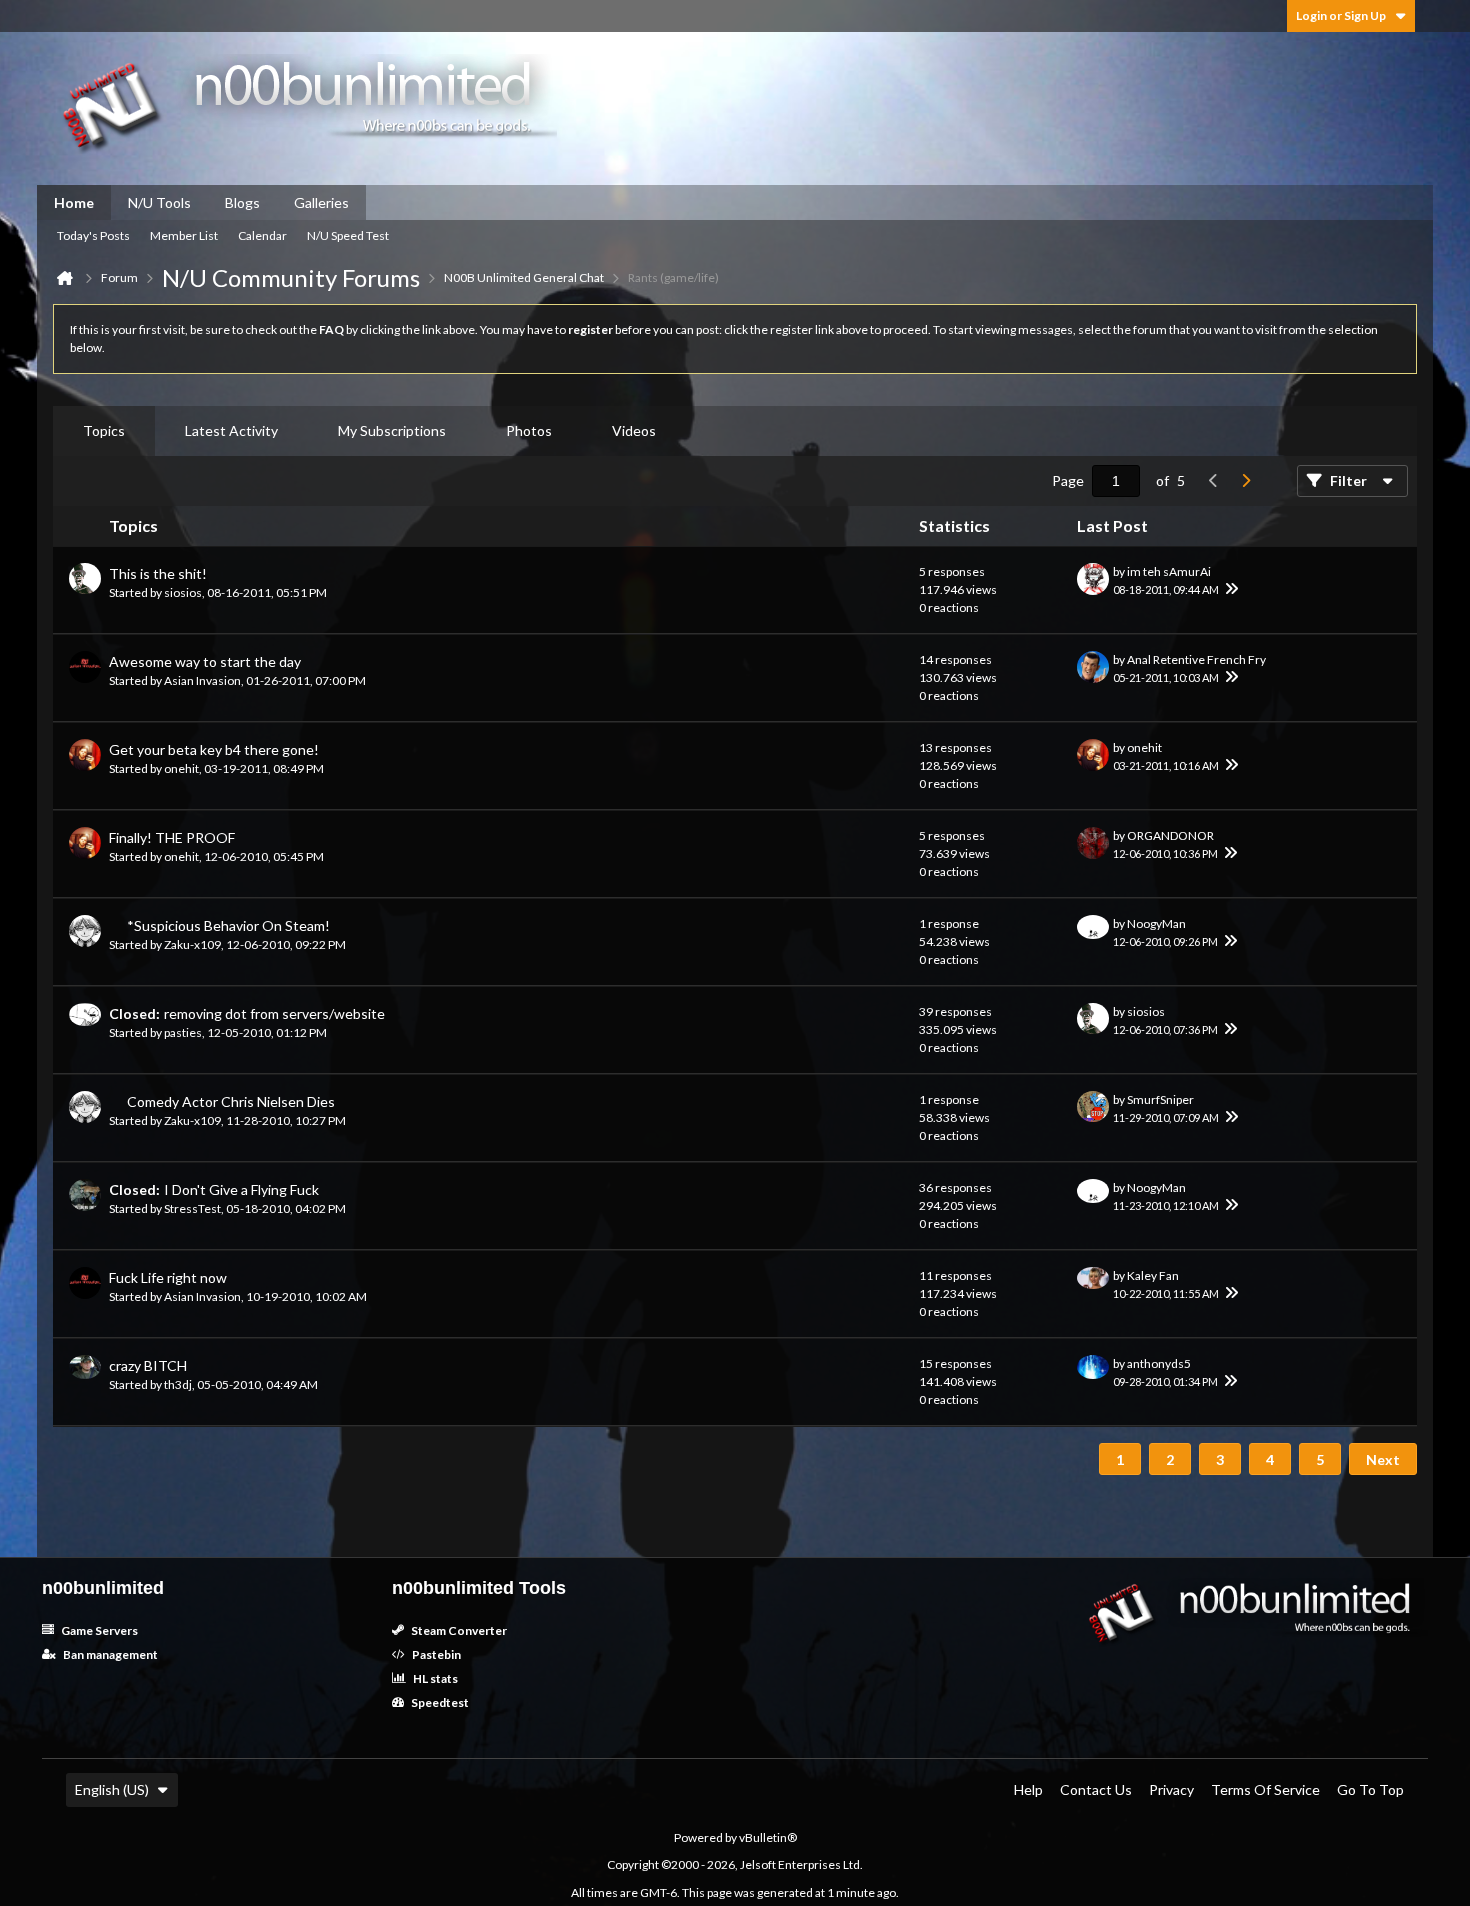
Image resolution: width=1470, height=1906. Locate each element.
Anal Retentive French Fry (1196, 659)
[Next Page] (1245, 481)
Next (1383, 1459)
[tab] (104, 431)
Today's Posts (93, 235)
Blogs (242, 202)
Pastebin (435, 1654)
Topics (104, 430)
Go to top (1370, 1789)
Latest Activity (231, 430)
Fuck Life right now (168, 1277)
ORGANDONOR (1170, 835)
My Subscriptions (392, 430)
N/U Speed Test (348, 235)
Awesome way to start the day (205, 661)
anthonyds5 (1159, 1363)
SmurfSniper (1160, 1099)
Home (74, 202)
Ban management (109, 1654)
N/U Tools (159, 202)
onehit (181, 768)
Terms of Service (1265, 1789)
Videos (634, 430)
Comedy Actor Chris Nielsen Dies (231, 1101)
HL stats (434, 1678)
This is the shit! (158, 573)
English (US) (112, 1789)
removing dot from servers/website (274, 1013)
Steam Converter (458, 1630)
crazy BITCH (148, 1365)
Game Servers (98, 1630)
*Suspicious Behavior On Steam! (228, 925)
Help (1028, 1789)
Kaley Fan (1153, 1275)
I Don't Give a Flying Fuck (241, 1189)
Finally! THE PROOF (172, 837)
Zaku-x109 (192, 944)
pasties (183, 1032)
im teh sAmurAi (1169, 571)
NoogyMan (1156, 923)
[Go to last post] (1231, 590)
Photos (529, 430)
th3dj (178, 1384)
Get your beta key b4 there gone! (214, 749)
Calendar (262, 235)
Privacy (1171, 1789)
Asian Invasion (202, 680)
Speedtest (439, 1702)
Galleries (321, 202)
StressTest (192, 1208)
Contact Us (1096, 1789)
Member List (184, 235)
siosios (183, 592)
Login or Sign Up (1341, 15)
